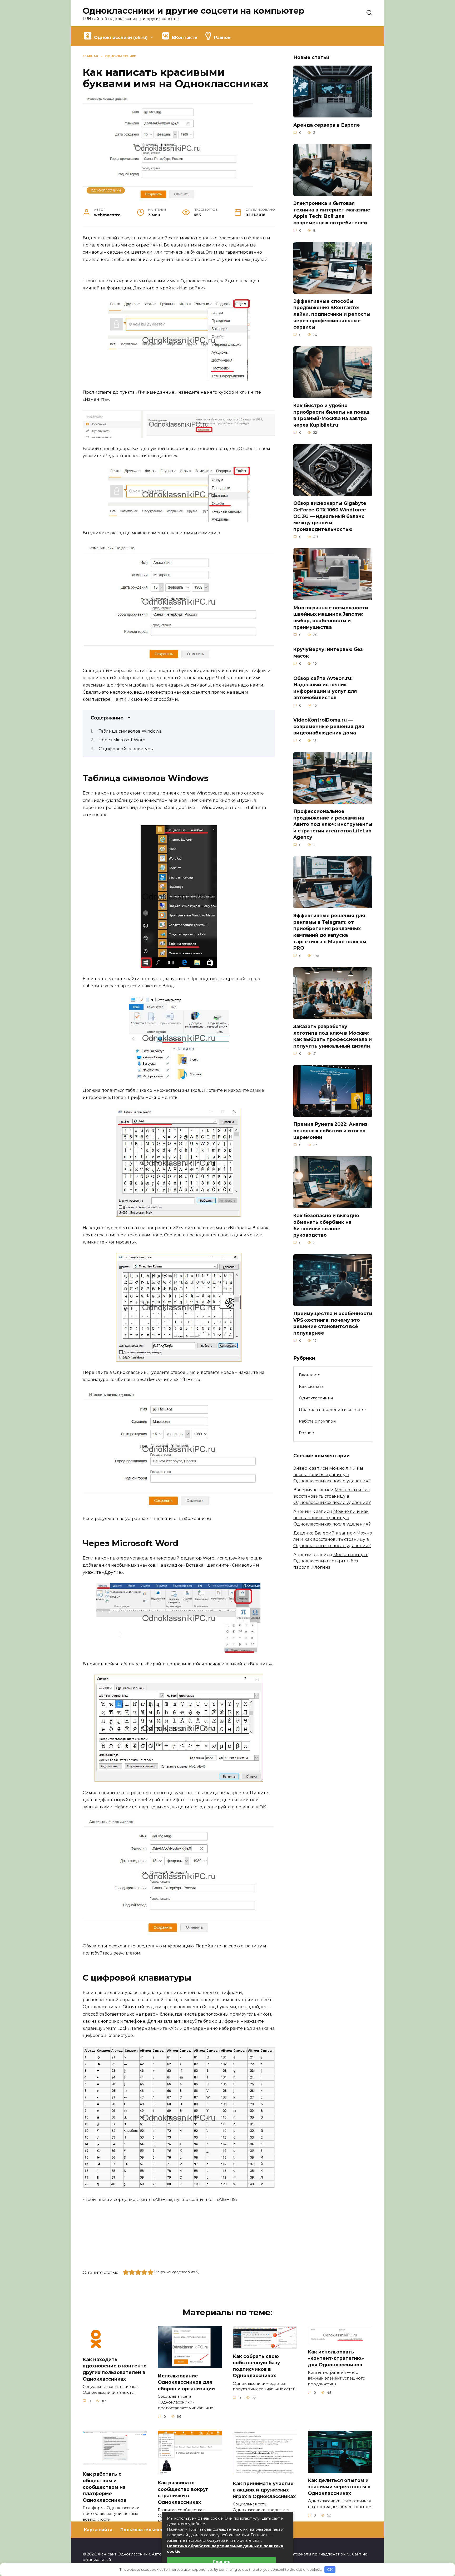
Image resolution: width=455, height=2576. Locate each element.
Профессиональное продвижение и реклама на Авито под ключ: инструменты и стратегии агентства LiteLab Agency (333, 824)
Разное (306, 1433)
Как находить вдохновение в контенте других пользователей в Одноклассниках (115, 2369)
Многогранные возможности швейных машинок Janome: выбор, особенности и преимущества (331, 617)
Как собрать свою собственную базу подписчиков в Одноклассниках (256, 2366)
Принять (222, 2562)
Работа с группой (317, 1421)
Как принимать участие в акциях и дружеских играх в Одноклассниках (264, 2490)
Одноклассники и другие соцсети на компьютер (194, 11)
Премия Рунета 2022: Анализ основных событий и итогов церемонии (330, 1131)
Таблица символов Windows (130, 731)
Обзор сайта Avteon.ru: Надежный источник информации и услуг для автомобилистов (325, 688)
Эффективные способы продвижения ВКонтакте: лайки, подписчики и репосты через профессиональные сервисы (332, 314)
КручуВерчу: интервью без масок (328, 653)
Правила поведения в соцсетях (333, 1410)
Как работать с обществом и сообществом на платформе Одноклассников (105, 2487)
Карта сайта (98, 2530)
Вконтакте (310, 1375)
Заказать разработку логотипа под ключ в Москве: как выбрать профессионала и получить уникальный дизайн (333, 1036)
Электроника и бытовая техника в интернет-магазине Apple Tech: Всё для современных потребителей (332, 213)
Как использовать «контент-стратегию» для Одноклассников (336, 2358)
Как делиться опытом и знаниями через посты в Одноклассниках (339, 2487)
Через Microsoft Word (122, 740)
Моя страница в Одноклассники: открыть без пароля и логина (331, 1561)
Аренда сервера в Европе (327, 125)
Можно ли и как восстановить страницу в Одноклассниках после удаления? (332, 1475)
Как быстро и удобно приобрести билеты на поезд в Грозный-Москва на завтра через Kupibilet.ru (331, 415)
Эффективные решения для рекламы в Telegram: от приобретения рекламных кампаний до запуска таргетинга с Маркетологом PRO (330, 932)
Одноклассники (106, 190)
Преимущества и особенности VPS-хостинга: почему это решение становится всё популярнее (333, 1323)
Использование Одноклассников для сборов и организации (186, 2382)
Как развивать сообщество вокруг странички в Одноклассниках (183, 2492)
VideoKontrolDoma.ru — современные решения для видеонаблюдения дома (329, 726)
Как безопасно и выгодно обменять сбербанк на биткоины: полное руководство (326, 1225)
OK (330, 2569)
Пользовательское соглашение (158, 2530)
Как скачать (311, 1386)
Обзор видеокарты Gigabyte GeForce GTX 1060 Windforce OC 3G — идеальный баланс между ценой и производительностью (330, 516)
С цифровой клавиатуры (126, 749)
